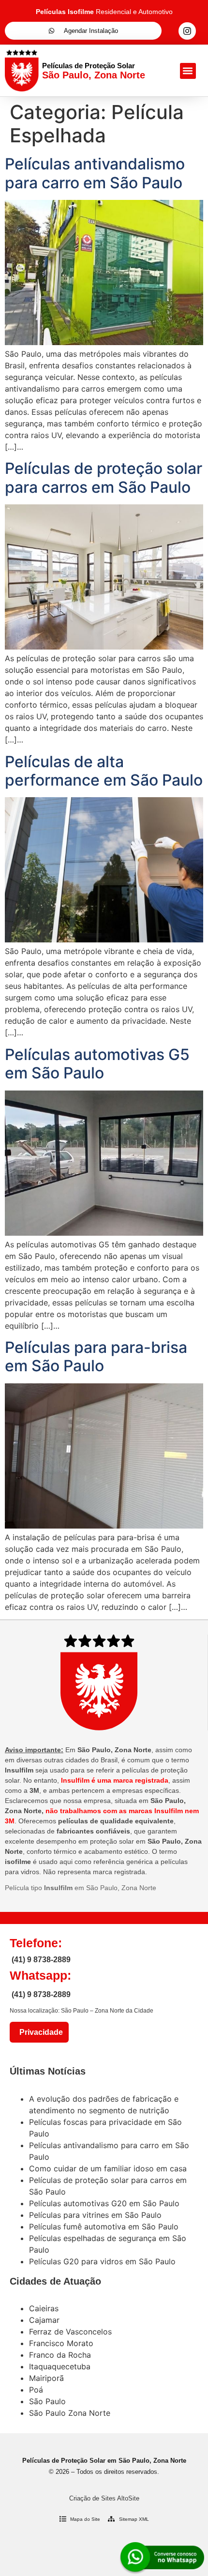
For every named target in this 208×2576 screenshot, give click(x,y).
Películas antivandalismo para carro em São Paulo (95, 173)
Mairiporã (46, 2378)
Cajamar (44, 2320)
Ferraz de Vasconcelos (70, 2332)
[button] (188, 71)
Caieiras (44, 2308)
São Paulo (47, 2401)
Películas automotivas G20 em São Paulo (104, 2203)
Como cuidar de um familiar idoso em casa (108, 2168)
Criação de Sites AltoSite (104, 2498)
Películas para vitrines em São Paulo (95, 2215)
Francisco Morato (61, 2343)
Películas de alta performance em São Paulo (104, 771)
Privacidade (39, 2032)
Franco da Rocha (60, 2355)
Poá (36, 2390)
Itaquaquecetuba (60, 2366)
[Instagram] (187, 31)
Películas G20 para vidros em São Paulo (102, 2261)
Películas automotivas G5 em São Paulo (97, 1064)
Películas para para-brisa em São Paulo (96, 1356)
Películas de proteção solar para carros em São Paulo (104, 477)
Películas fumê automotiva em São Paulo (104, 2227)
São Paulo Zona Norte (70, 2413)
